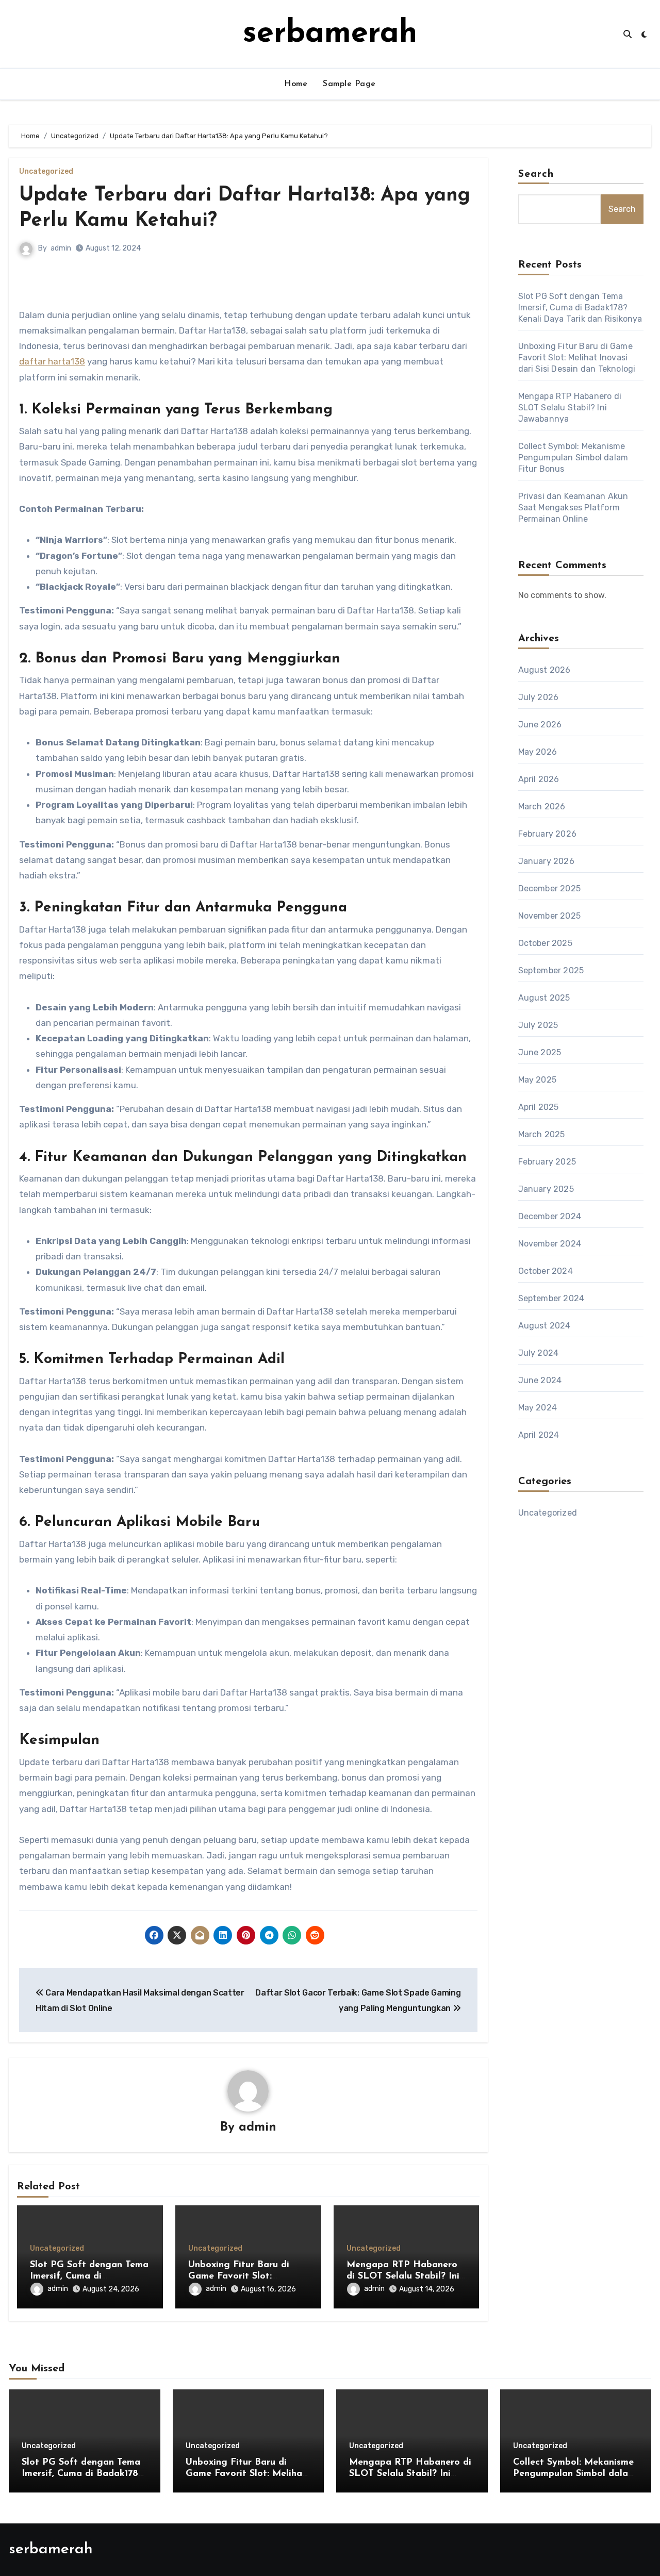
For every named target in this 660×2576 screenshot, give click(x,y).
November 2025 (550, 916)
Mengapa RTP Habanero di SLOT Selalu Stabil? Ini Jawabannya (403, 2276)
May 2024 (538, 1408)
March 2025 (542, 1134)
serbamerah (330, 34)
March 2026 (542, 807)
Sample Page (349, 84)
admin (61, 248)
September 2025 (551, 970)
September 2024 (551, 1298)
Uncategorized (46, 172)
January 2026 (546, 861)
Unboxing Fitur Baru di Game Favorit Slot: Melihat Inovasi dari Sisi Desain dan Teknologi (577, 358)
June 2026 (540, 725)
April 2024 (539, 1435)
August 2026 (544, 670)
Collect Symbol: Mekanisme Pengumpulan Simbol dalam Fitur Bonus (573, 458)
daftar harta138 (52, 361)
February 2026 (548, 834)
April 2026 (539, 779)
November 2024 (550, 1244)
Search (536, 174)
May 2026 (538, 752)
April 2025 (539, 1107)
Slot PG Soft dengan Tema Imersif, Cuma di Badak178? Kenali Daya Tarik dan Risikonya (580, 308)
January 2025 (546, 1189)
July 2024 (539, 1353)
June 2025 (540, 1052)
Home (296, 84)
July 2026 (539, 697)
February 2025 (547, 1162)
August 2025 (544, 998)
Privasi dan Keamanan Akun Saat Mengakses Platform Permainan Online (573, 508)
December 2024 (550, 1216)
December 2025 (550, 888)
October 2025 (545, 943)
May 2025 (538, 1080)
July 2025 (538, 1025)
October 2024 (546, 1271)
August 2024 (544, 1326)
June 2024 (540, 1380)
